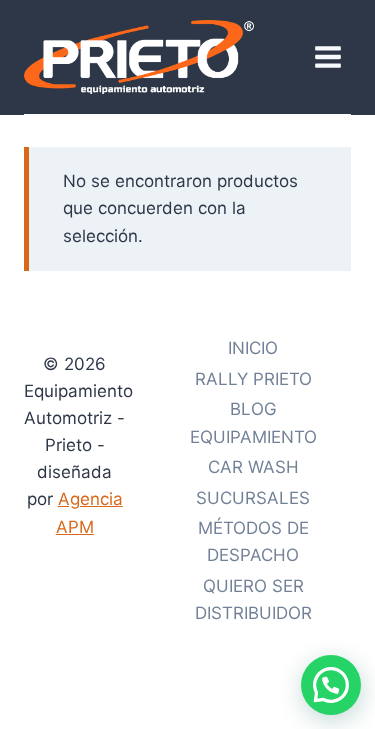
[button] (331, 685)
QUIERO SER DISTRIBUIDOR (253, 599)
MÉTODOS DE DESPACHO (253, 541)
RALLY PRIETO (253, 379)
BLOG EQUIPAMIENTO (253, 422)
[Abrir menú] (327, 56)
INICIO (253, 348)
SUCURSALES (253, 498)
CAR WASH (253, 467)
